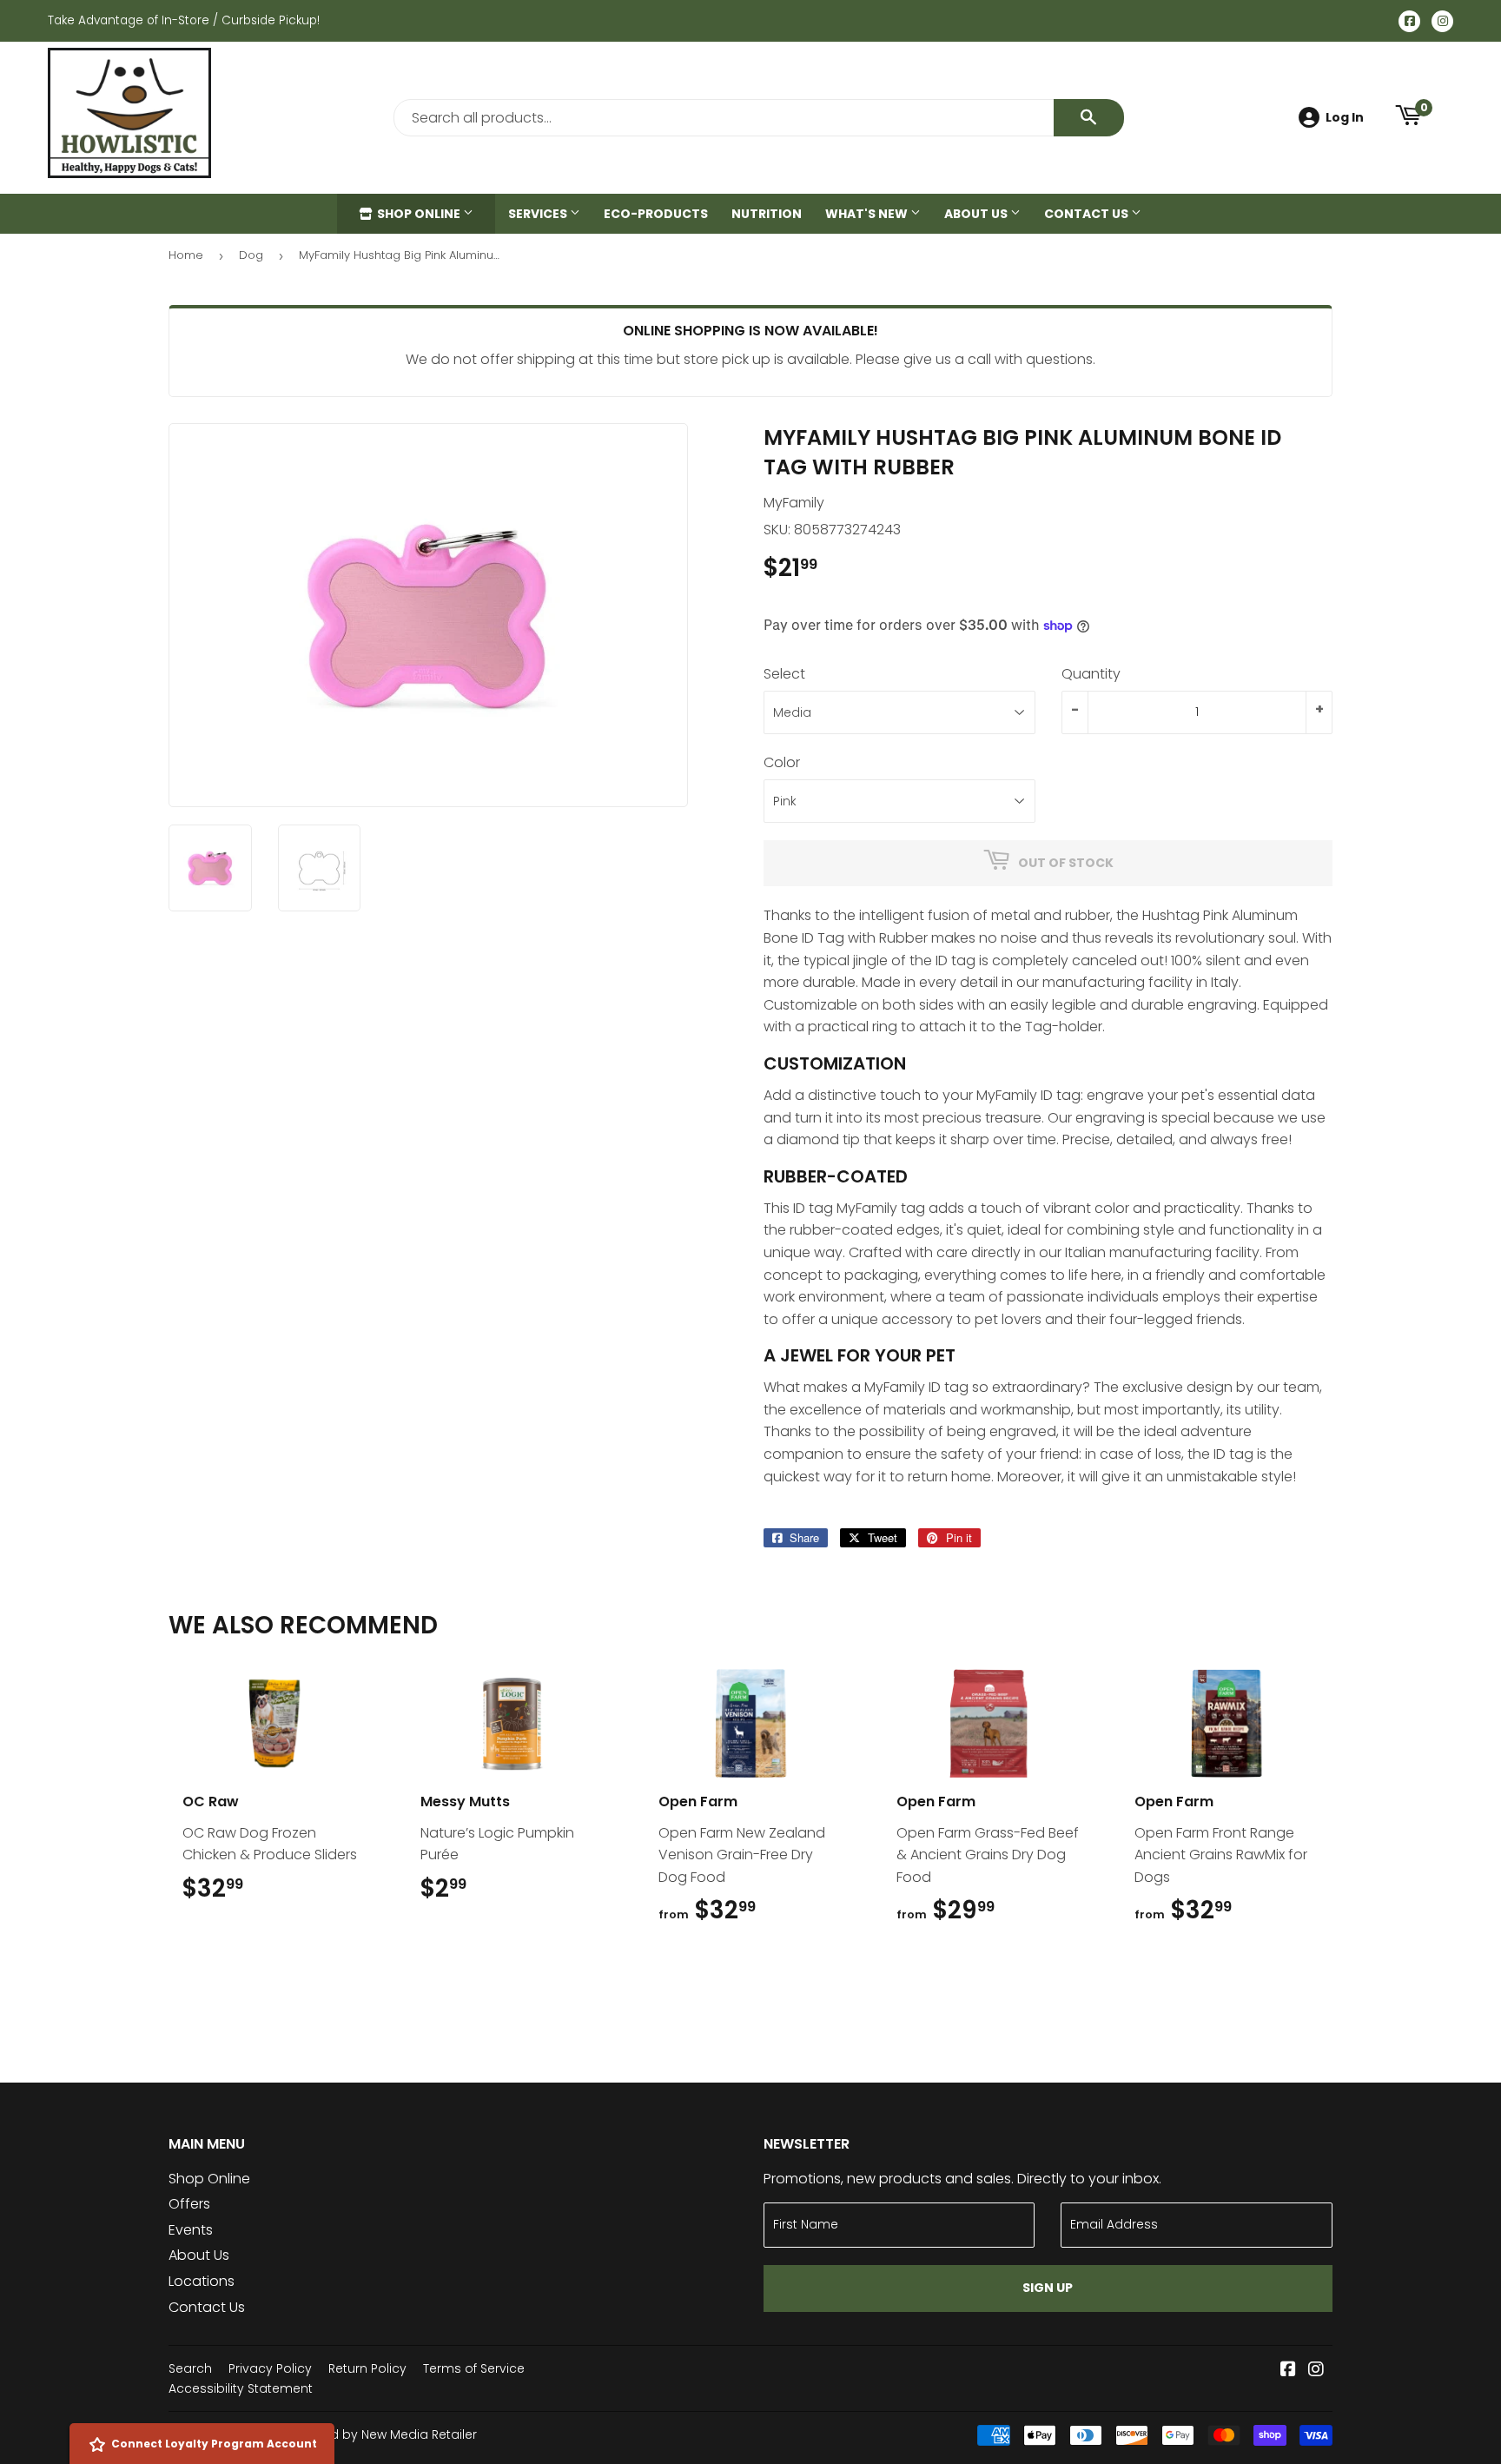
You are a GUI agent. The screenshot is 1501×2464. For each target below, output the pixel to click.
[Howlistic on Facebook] (1288, 2371)
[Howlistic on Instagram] (1316, 2371)
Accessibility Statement (241, 2388)
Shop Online (419, 214)
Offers (189, 2204)
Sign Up (1048, 2288)
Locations (202, 2281)
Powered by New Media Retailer (381, 2434)
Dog (251, 255)
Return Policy (367, 2368)
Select (784, 674)
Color (782, 762)
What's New (868, 214)
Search (190, 2368)
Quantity (1091, 674)
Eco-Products (656, 214)
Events (191, 2230)
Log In (1345, 117)
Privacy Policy (270, 2368)
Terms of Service (474, 2368)
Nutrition (767, 214)
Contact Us (1088, 214)
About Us (977, 214)
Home (186, 255)
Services (539, 214)
